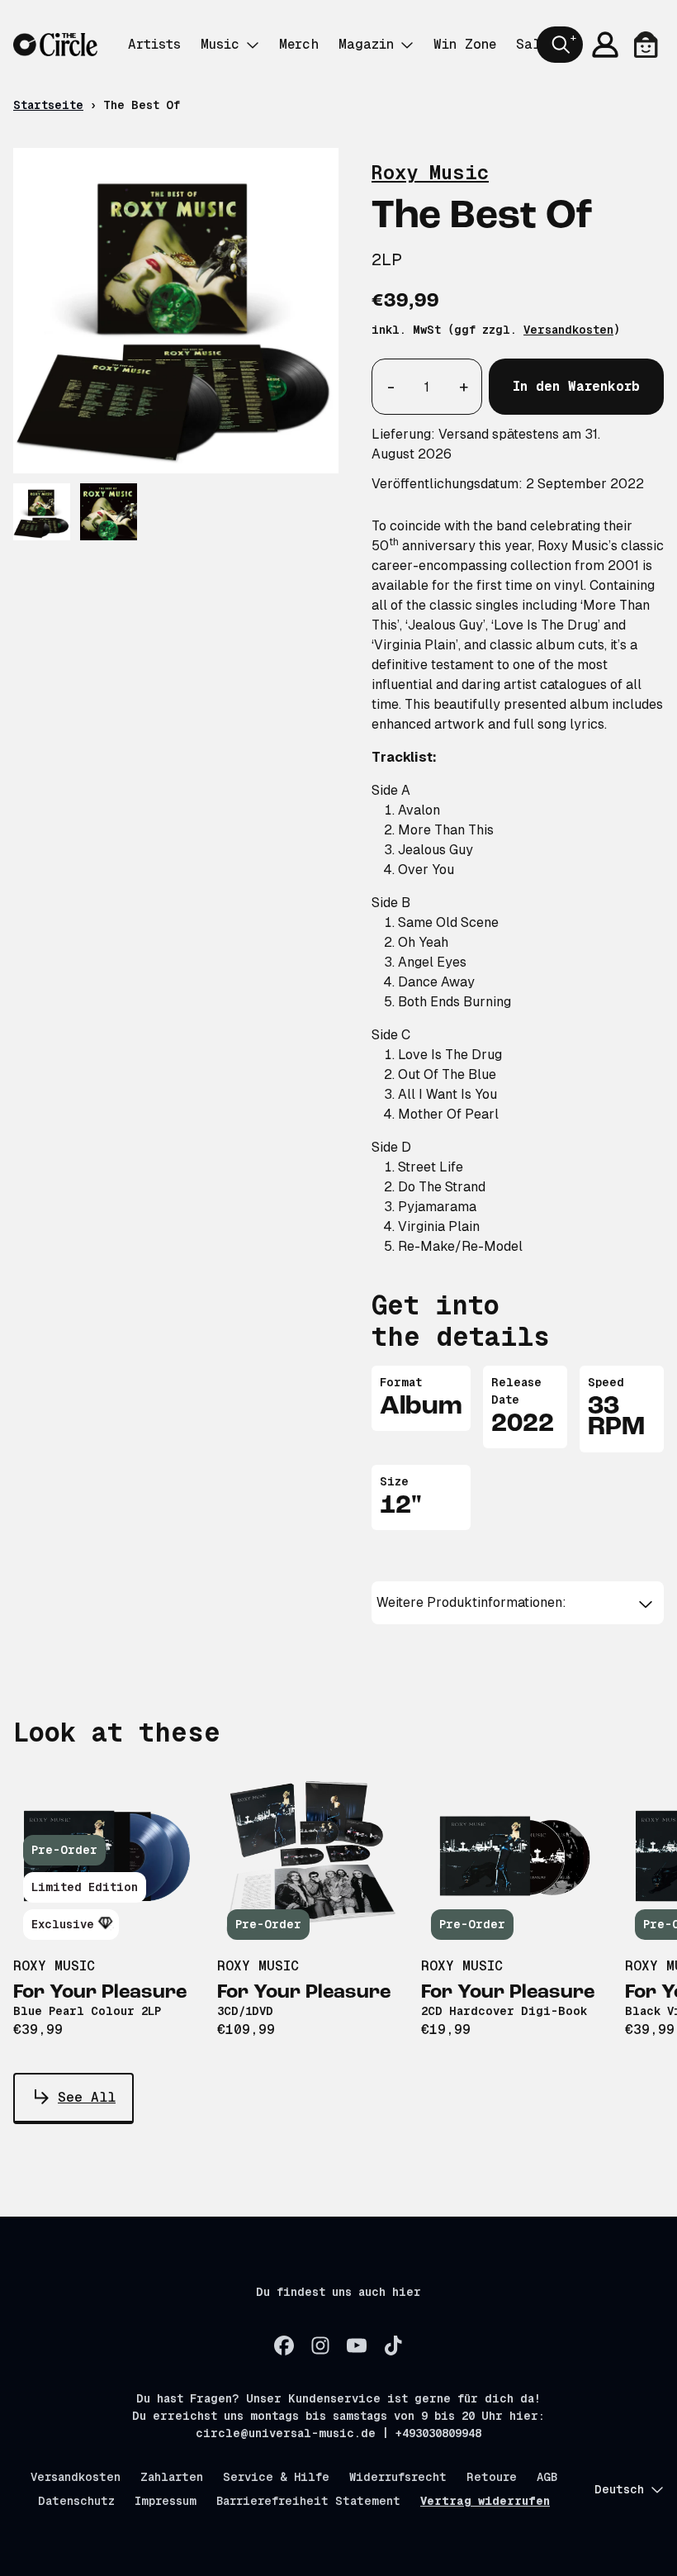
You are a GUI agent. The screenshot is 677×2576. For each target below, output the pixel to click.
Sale (532, 44)
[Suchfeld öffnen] (560, 45)
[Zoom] (176, 311)
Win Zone (465, 44)
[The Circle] (55, 45)
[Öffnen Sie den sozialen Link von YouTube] (357, 2345)
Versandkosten (568, 330)
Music (220, 44)
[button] (517, 1603)
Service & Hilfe (276, 2477)
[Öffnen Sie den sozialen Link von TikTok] (393, 2345)
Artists (154, 44)
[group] (42, 512)
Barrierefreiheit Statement (308, 2501)
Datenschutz (76, 2501)
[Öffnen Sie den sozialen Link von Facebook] (284, 2345)
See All (87, 2097)
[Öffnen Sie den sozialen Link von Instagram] (320, 2345)
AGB (547, 2477)
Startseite (48, 105)
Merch (299, 44)
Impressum (166, 2501)
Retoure (492, 2477)
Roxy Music (430, 172)
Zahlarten (172, 2477)
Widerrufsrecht (398, 2477)
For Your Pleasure (100, 1993)
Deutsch (619, 2489)
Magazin (366, 44)
